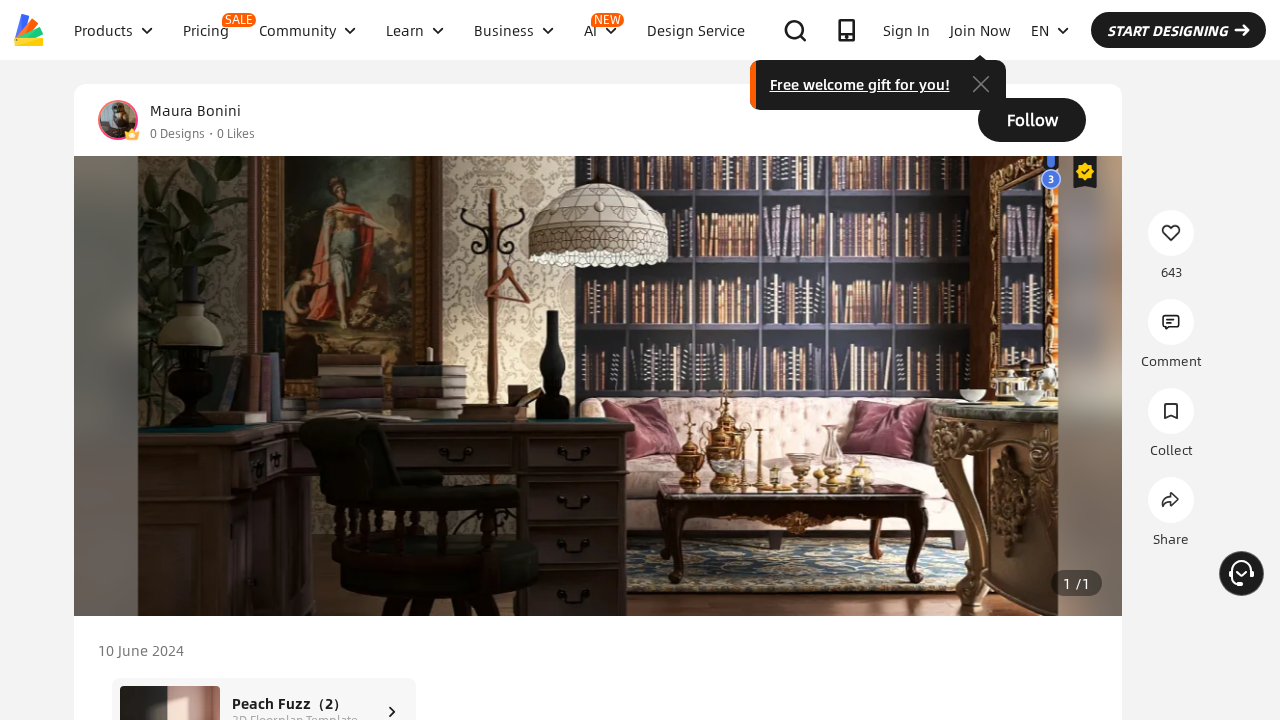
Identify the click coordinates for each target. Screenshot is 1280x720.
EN (1040, 30)
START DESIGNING (1167, 30)
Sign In (906, 30)
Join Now (980, 30)
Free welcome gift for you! (860, 84)
